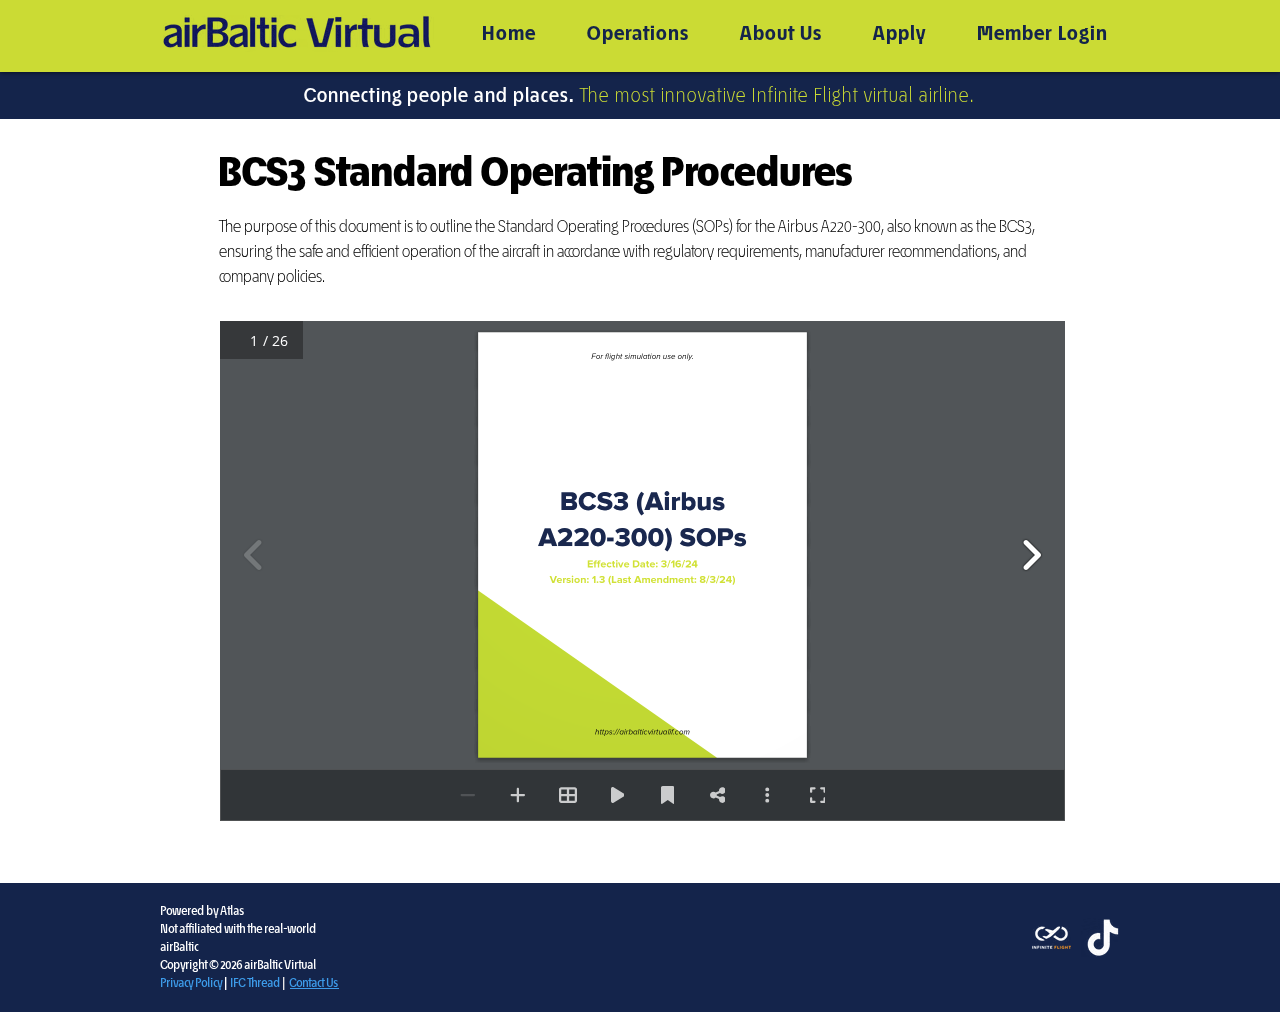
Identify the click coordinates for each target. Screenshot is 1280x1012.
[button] (638, 34)
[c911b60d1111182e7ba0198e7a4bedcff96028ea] (1051, 937)
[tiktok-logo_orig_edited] (1100, 937)
